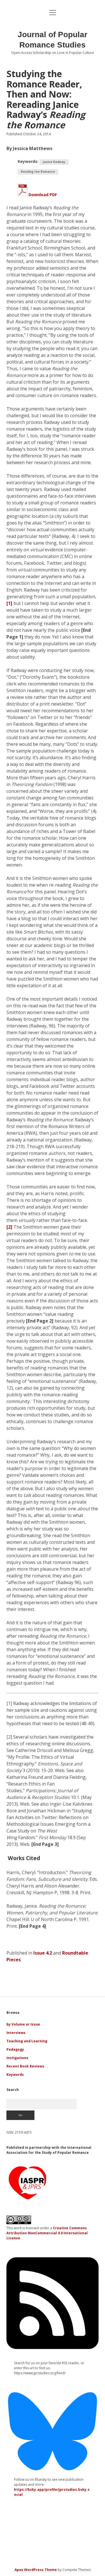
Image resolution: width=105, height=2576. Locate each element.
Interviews (16, 2033)
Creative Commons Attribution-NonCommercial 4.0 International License (47, 2233)
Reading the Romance (38, 172)
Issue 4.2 (43, 1953)
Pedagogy (15, 2049)
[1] (9, 603)
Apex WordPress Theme (36, 2570)
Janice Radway (54, 162)
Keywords (15, 2075)
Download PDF (42, 195)
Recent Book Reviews (25, 2066)
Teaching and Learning (27, 2041)
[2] (9, 1227)
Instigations (17, 2058)
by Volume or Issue (23, 2024)
